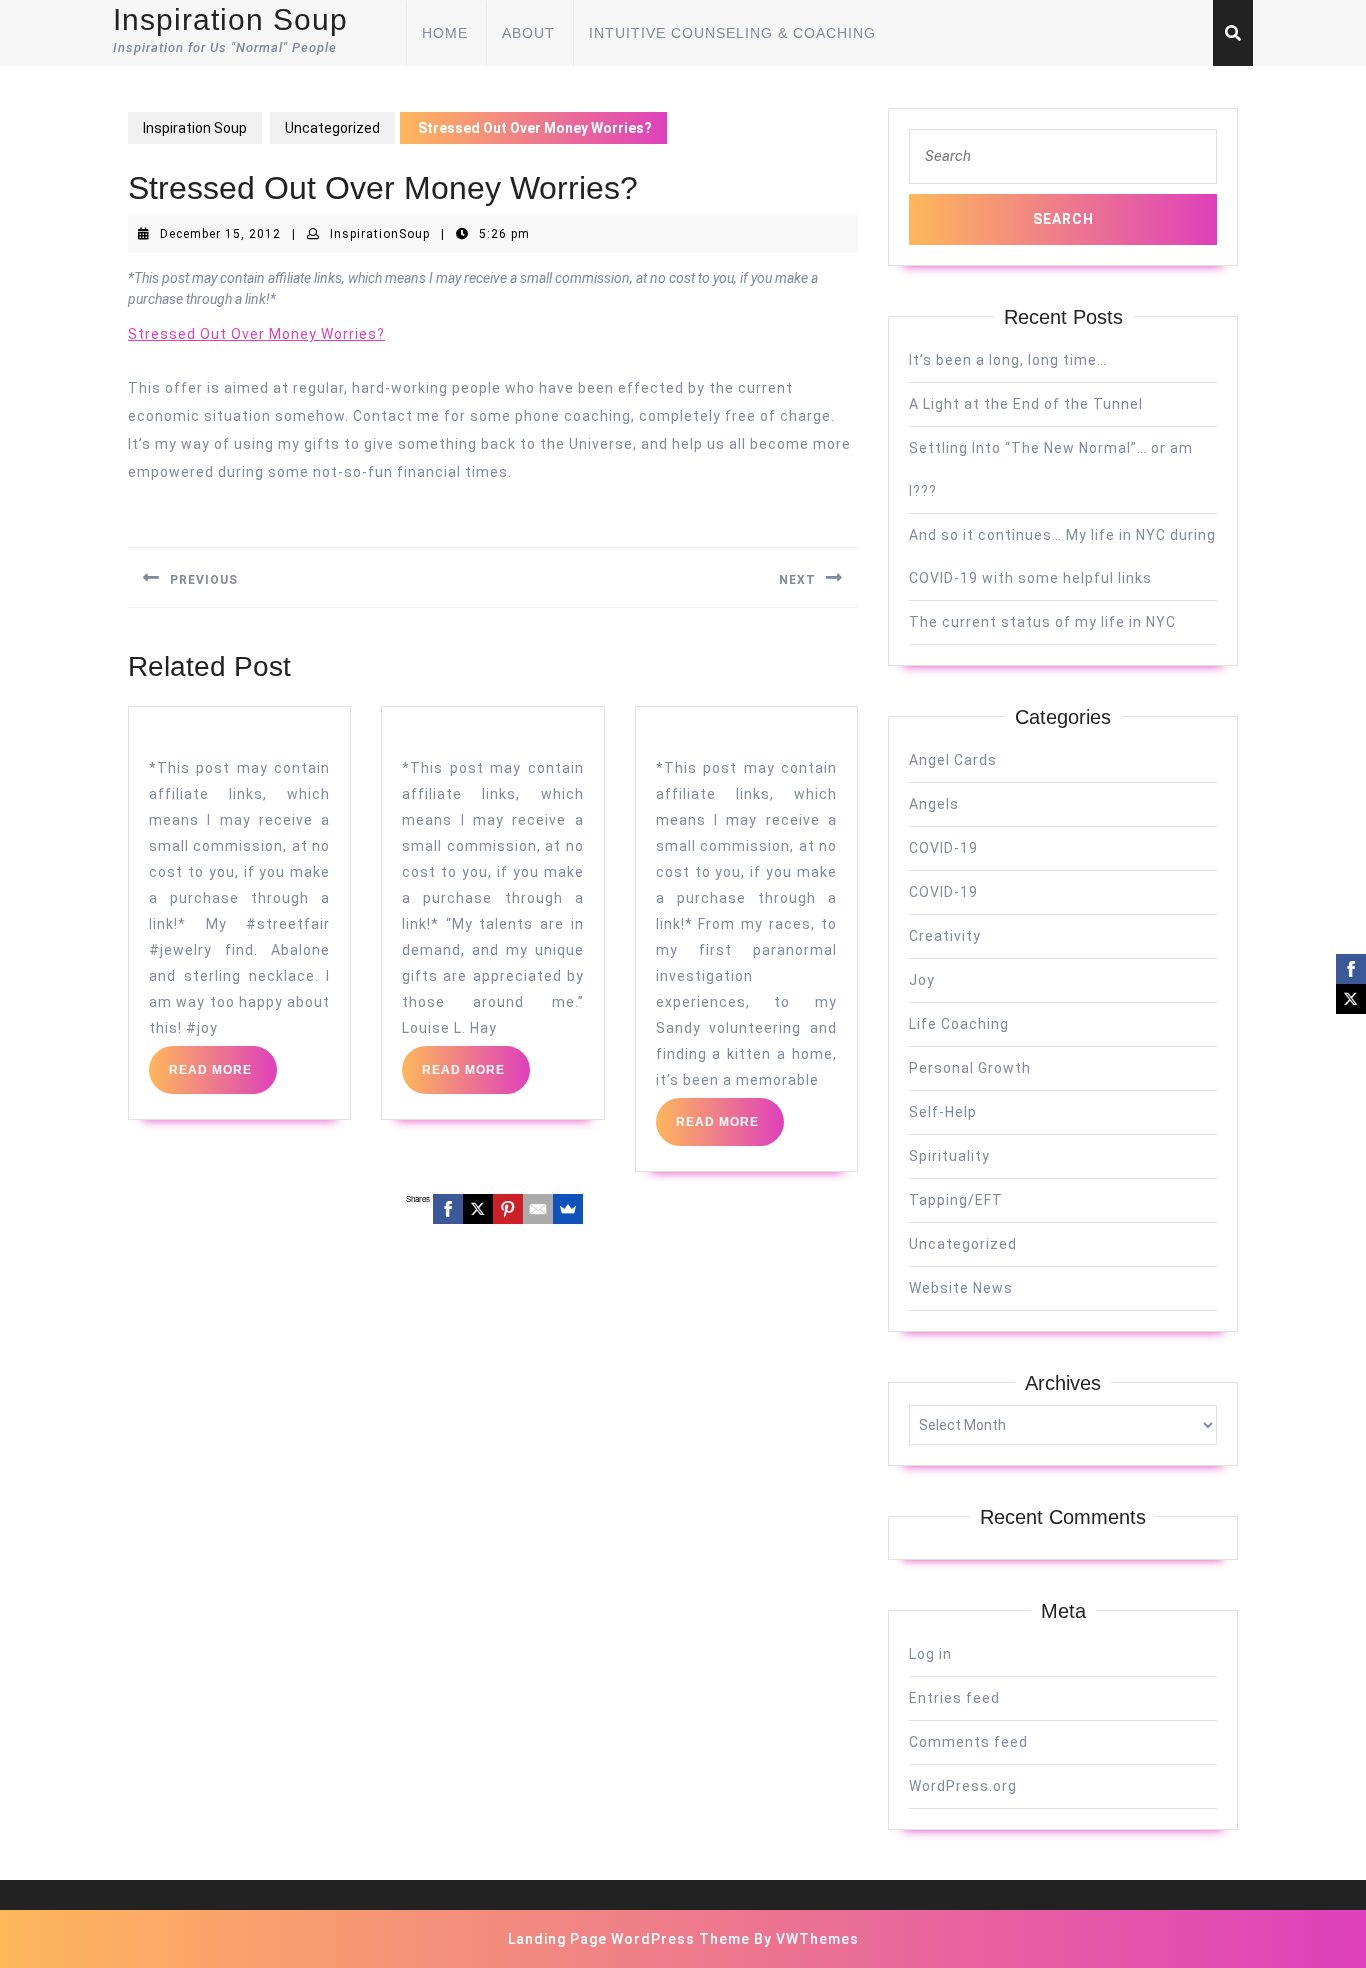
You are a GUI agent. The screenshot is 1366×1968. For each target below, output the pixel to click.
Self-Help (943, 1112)
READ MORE (223, 1078)
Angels (934, 804)
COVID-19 (943, 848)
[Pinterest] (508, 1209)
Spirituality (949, 1156)
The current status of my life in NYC (1042, 622)
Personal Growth (970, 1068)
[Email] (538, 1209)
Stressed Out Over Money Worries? (256, 334)
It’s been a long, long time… (1008, 360)
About (528, 33)
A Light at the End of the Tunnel (1026, 404)
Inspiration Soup (230, 19)
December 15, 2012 (220, 234)
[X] (478, 1209)
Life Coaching (959, 1024)
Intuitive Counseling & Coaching (732, 33)
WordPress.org (963, 1786)
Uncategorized (332, 128)
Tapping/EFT (956, 1200)
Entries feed (954, 1698)
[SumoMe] (568, 1209)
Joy (922, 980)
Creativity (945, 936)
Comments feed (968, 1742)
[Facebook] (448, 1209)
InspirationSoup (380, 234)
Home (445, 33)
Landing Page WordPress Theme (629, 1939)
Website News (961, 1288)
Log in (930, 1654)
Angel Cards (953, 760)
